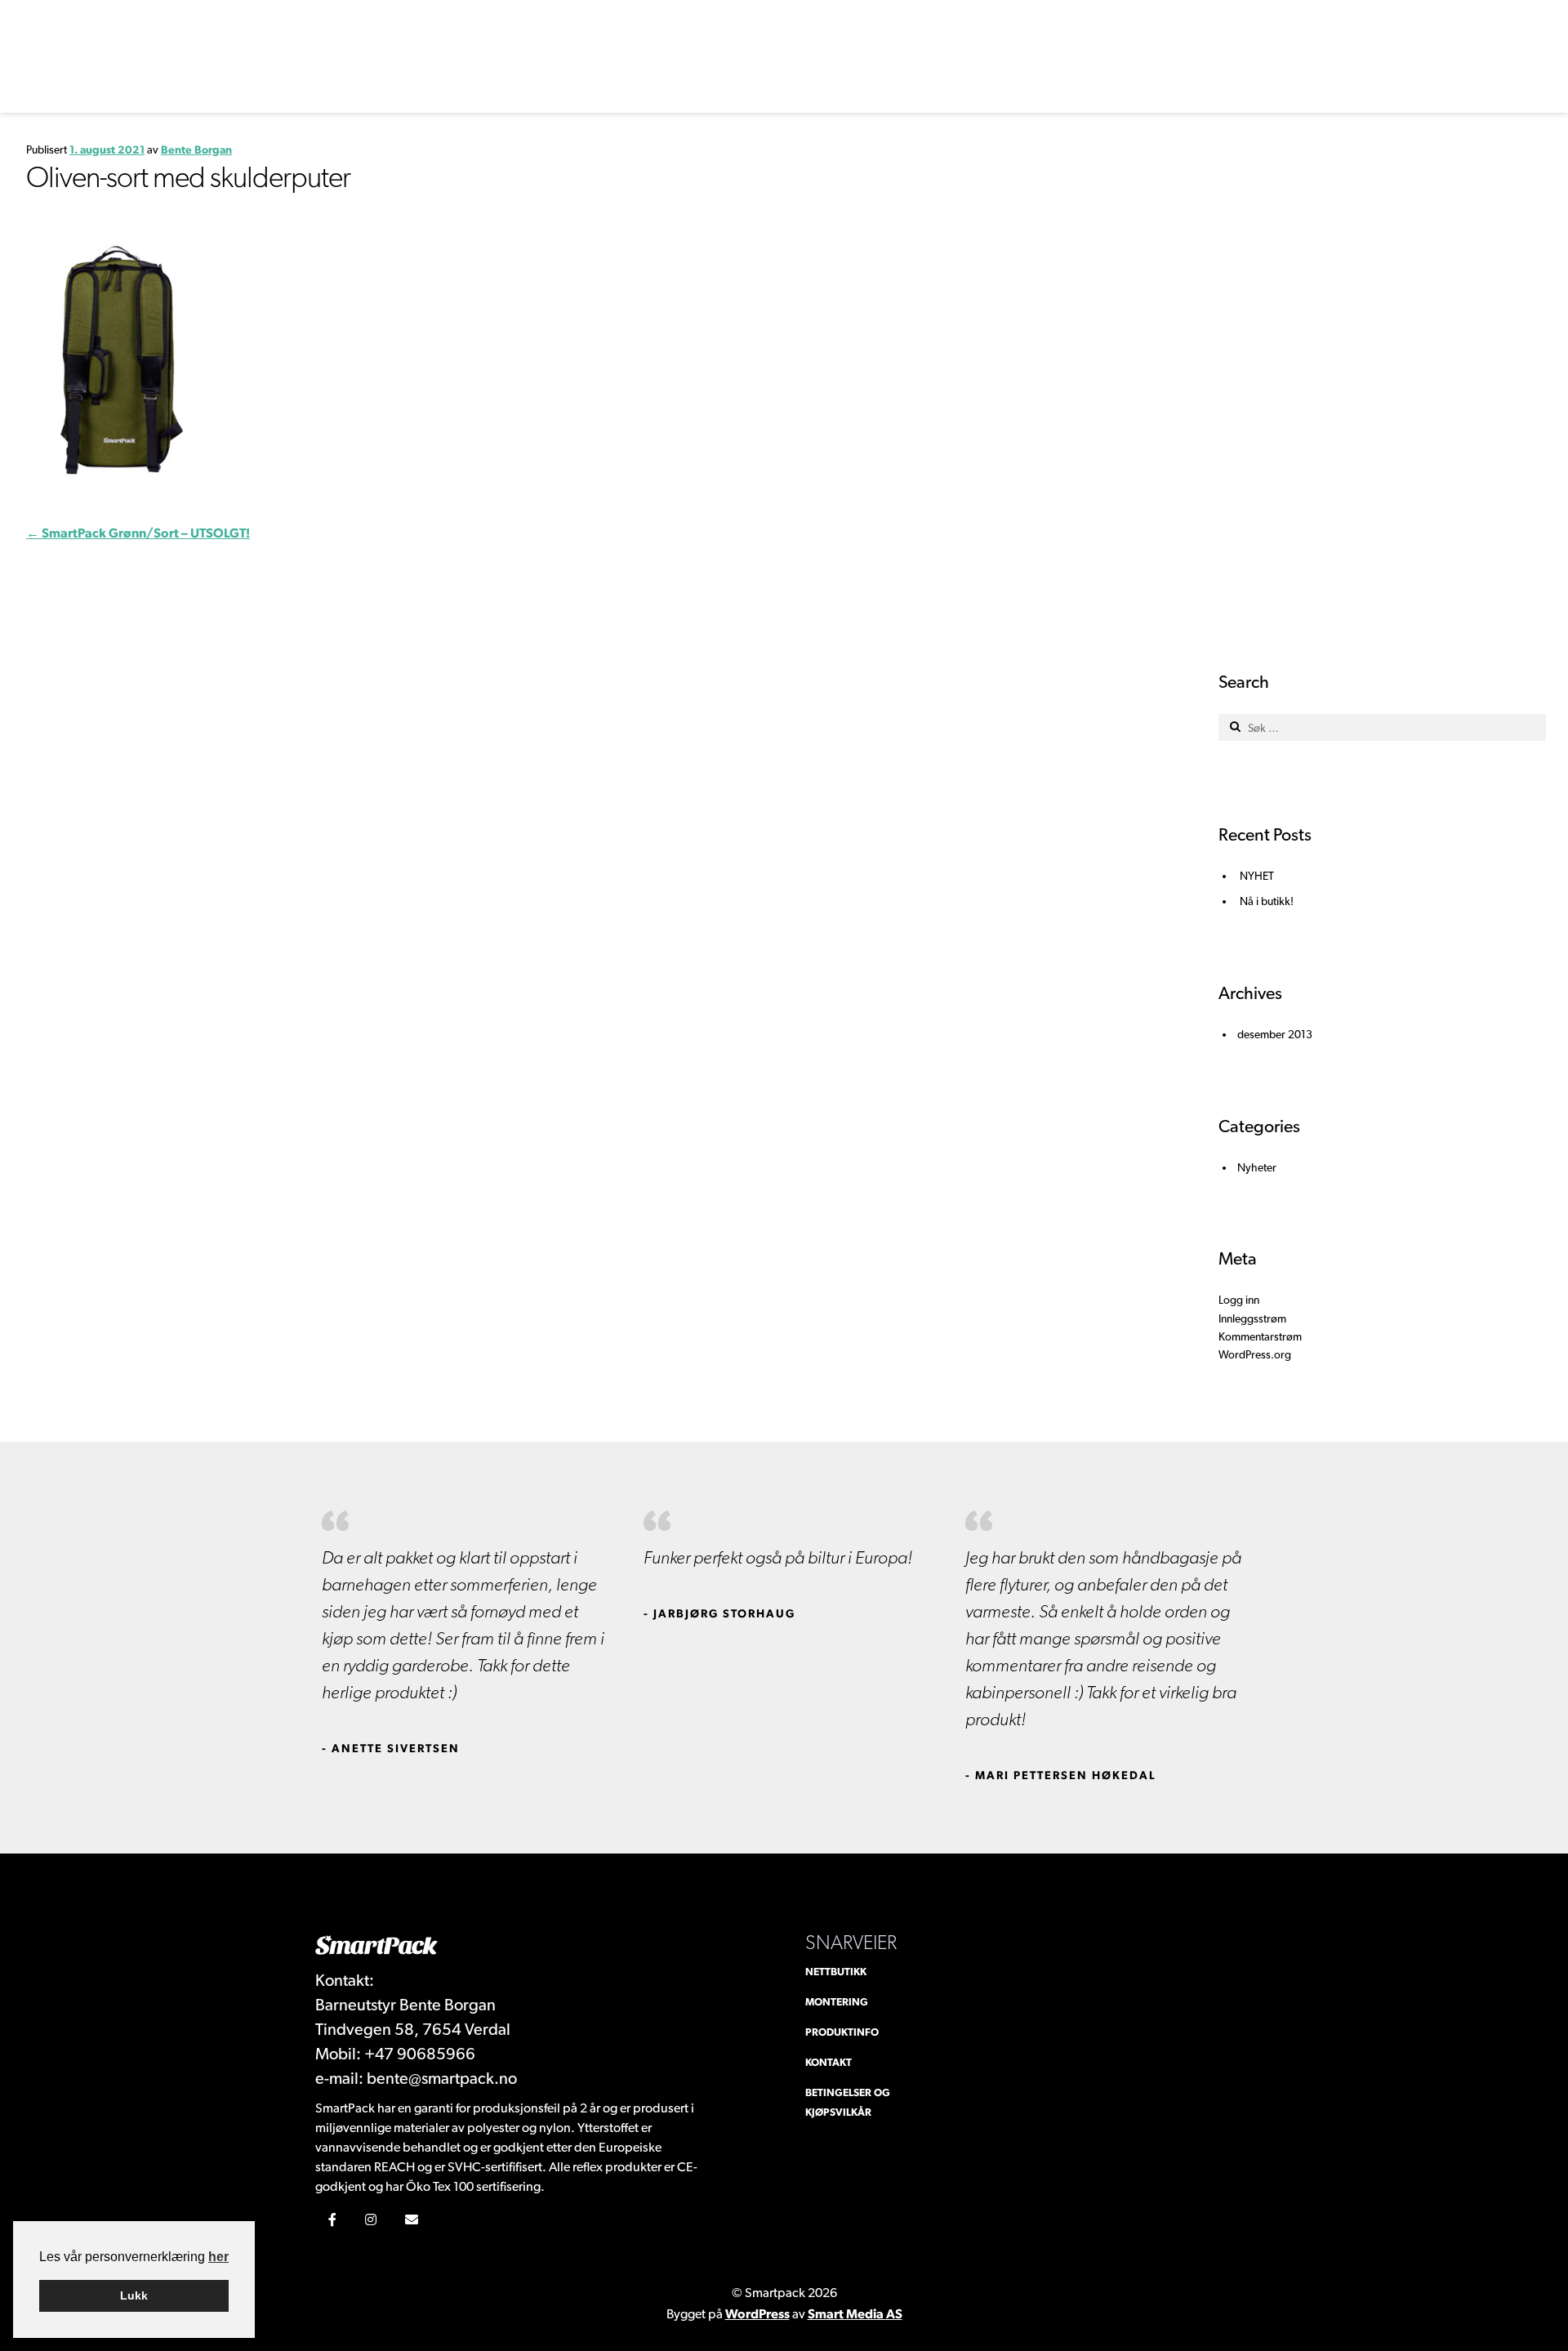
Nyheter (1257, 1167)
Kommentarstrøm (1260, 1336)
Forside (909, 38)
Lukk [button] (134, 2295)
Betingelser (1031, 92)
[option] (463, 1634)
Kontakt (1195, 38)
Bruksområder (997, 38)
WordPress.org (1255, 1354)
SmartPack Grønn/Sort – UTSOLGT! (138, 533)
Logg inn (962, 92)
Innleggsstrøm (1252, 1318)
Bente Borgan (196, 149)
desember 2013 (1275, 1034)
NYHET (1257, 876)
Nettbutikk (836, 1972)
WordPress (757, 2314)
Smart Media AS (855, 2314)
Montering (1116, 38)
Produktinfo (826, 38)
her (218, 2257)
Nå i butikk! (1267, 901)
